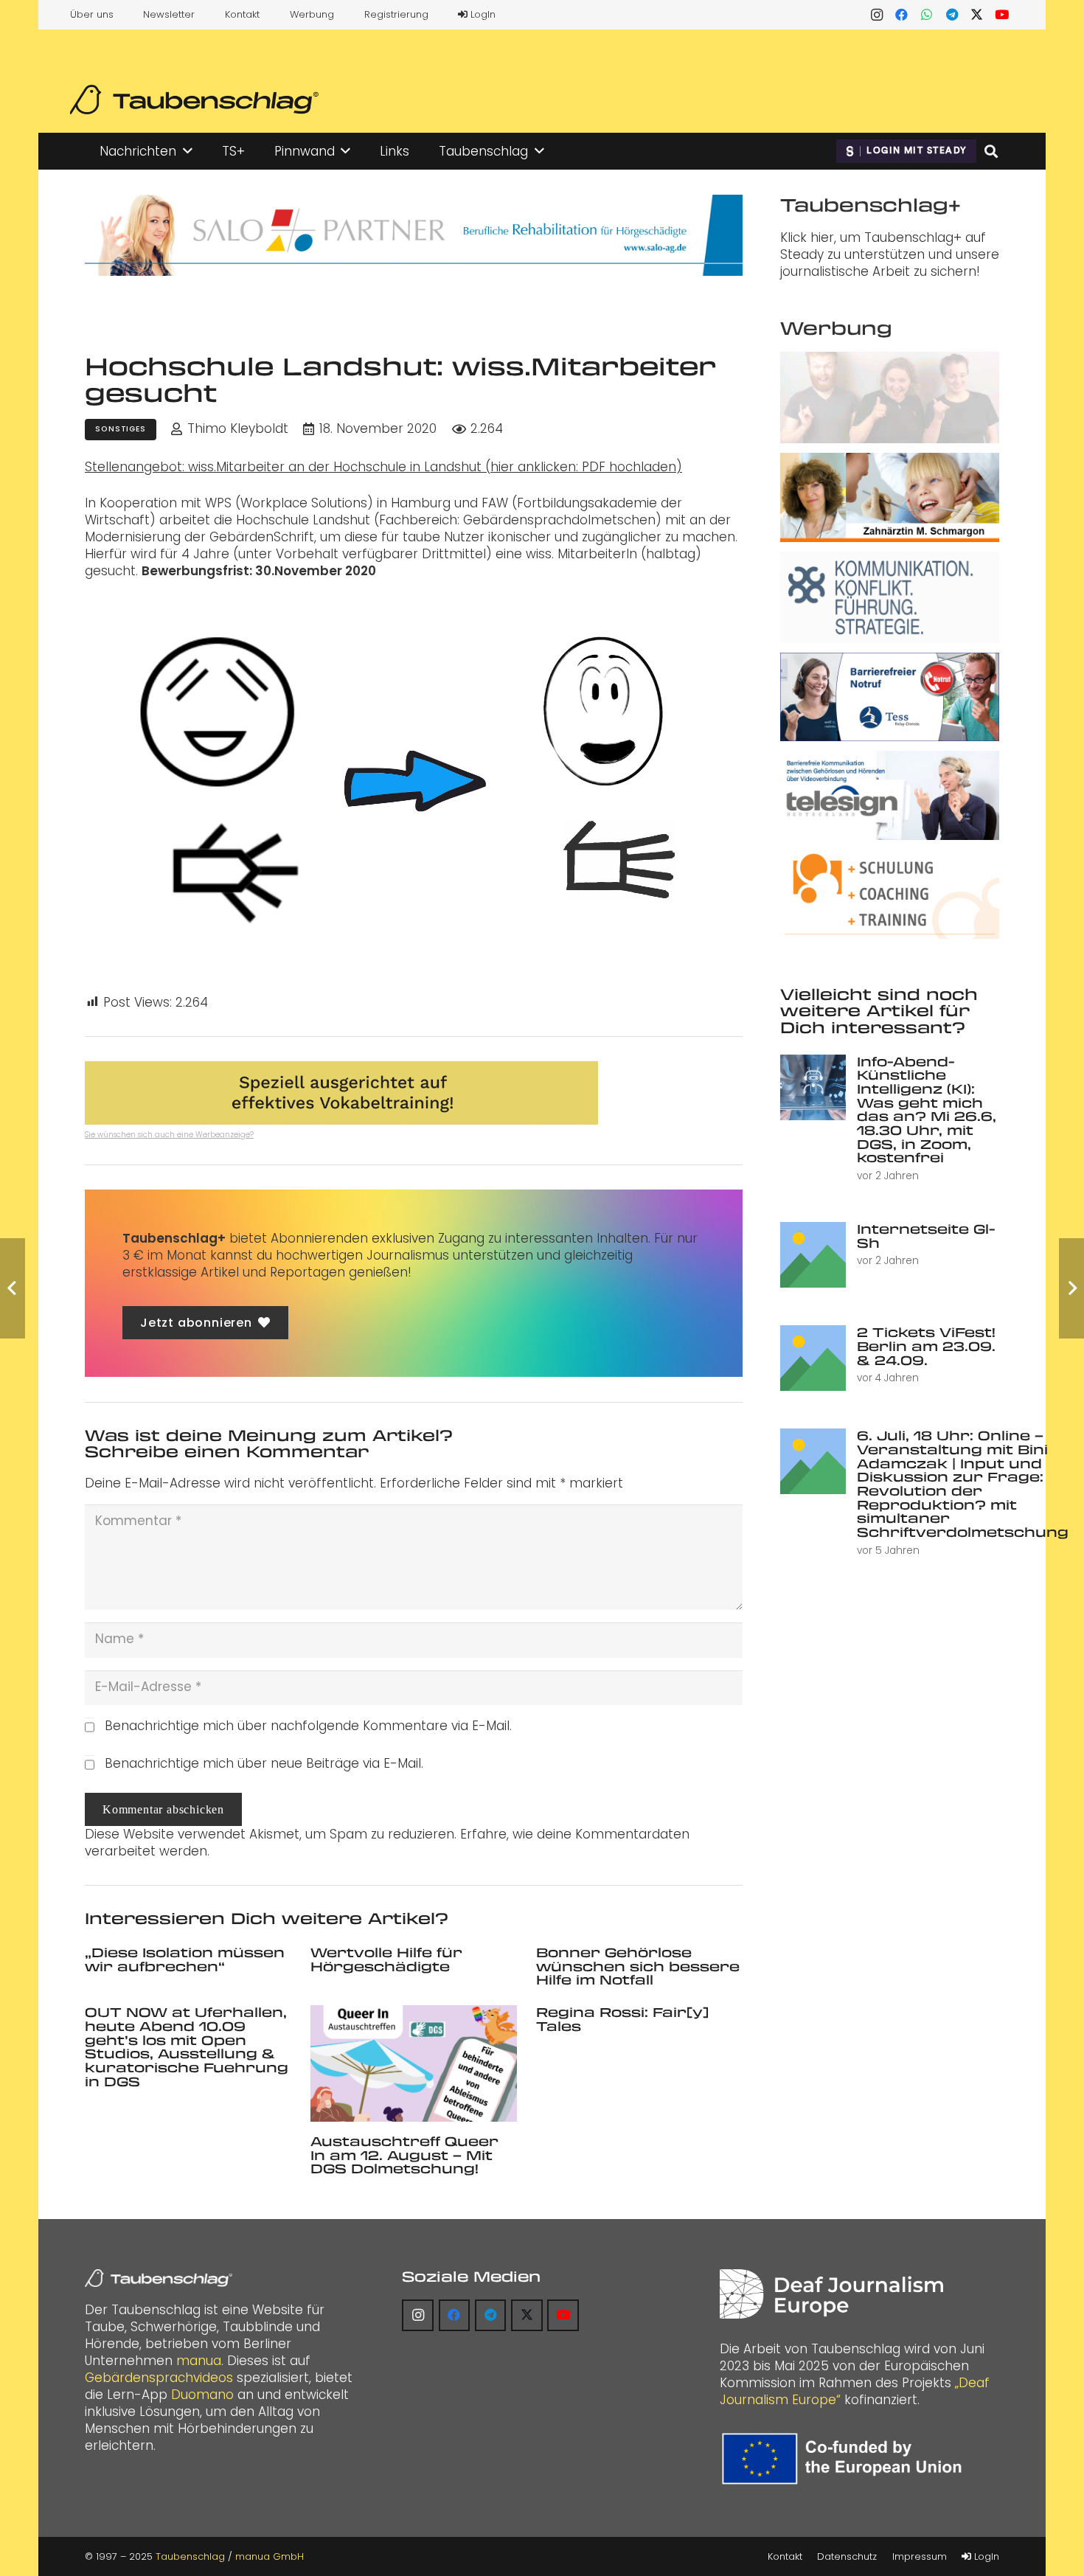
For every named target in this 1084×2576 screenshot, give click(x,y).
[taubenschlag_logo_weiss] (159, 2278)
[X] (977, 15)
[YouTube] (1002, 15)
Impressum (920, 2556)
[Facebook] (902, 15)
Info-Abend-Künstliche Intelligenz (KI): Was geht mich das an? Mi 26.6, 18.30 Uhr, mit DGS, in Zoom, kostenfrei (927, 1110)
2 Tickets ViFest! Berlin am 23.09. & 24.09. (926, 1346)
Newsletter (169, 14)
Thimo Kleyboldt (238, 429)
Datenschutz (847, 2556)
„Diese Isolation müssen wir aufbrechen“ (185, 1959)
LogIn (482, 14)
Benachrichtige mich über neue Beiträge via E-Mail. (264, 1763)
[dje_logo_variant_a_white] (831, 2294)
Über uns (92, 14)
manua (199, 2361)
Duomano (202, 2395)
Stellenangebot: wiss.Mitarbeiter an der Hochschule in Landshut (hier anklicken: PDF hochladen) (383, 467)
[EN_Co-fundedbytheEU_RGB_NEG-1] (845, 2459)
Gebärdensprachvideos (159, 2378)
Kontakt (242, 14)
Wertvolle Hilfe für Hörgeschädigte (386, 1959)
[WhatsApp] (927, 15)
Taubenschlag (190, 2556)
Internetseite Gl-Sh (926, 1236)
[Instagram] (877, 15)
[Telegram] (952, 15)
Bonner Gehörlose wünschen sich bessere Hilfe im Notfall (638, 1966)
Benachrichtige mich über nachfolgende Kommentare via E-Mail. (308, 1726)
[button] (188, 151)
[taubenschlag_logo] (194, 100)
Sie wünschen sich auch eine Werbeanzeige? (169, 1135)
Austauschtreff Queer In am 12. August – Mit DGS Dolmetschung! (404, 2155)
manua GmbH (270, 2556)
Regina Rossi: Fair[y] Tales (622, 2019)
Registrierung (396, 14)
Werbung (312, 14)
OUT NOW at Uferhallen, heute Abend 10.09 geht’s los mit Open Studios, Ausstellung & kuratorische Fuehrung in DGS (187, 2046)
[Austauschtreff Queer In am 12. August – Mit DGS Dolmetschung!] (414, 2063)
